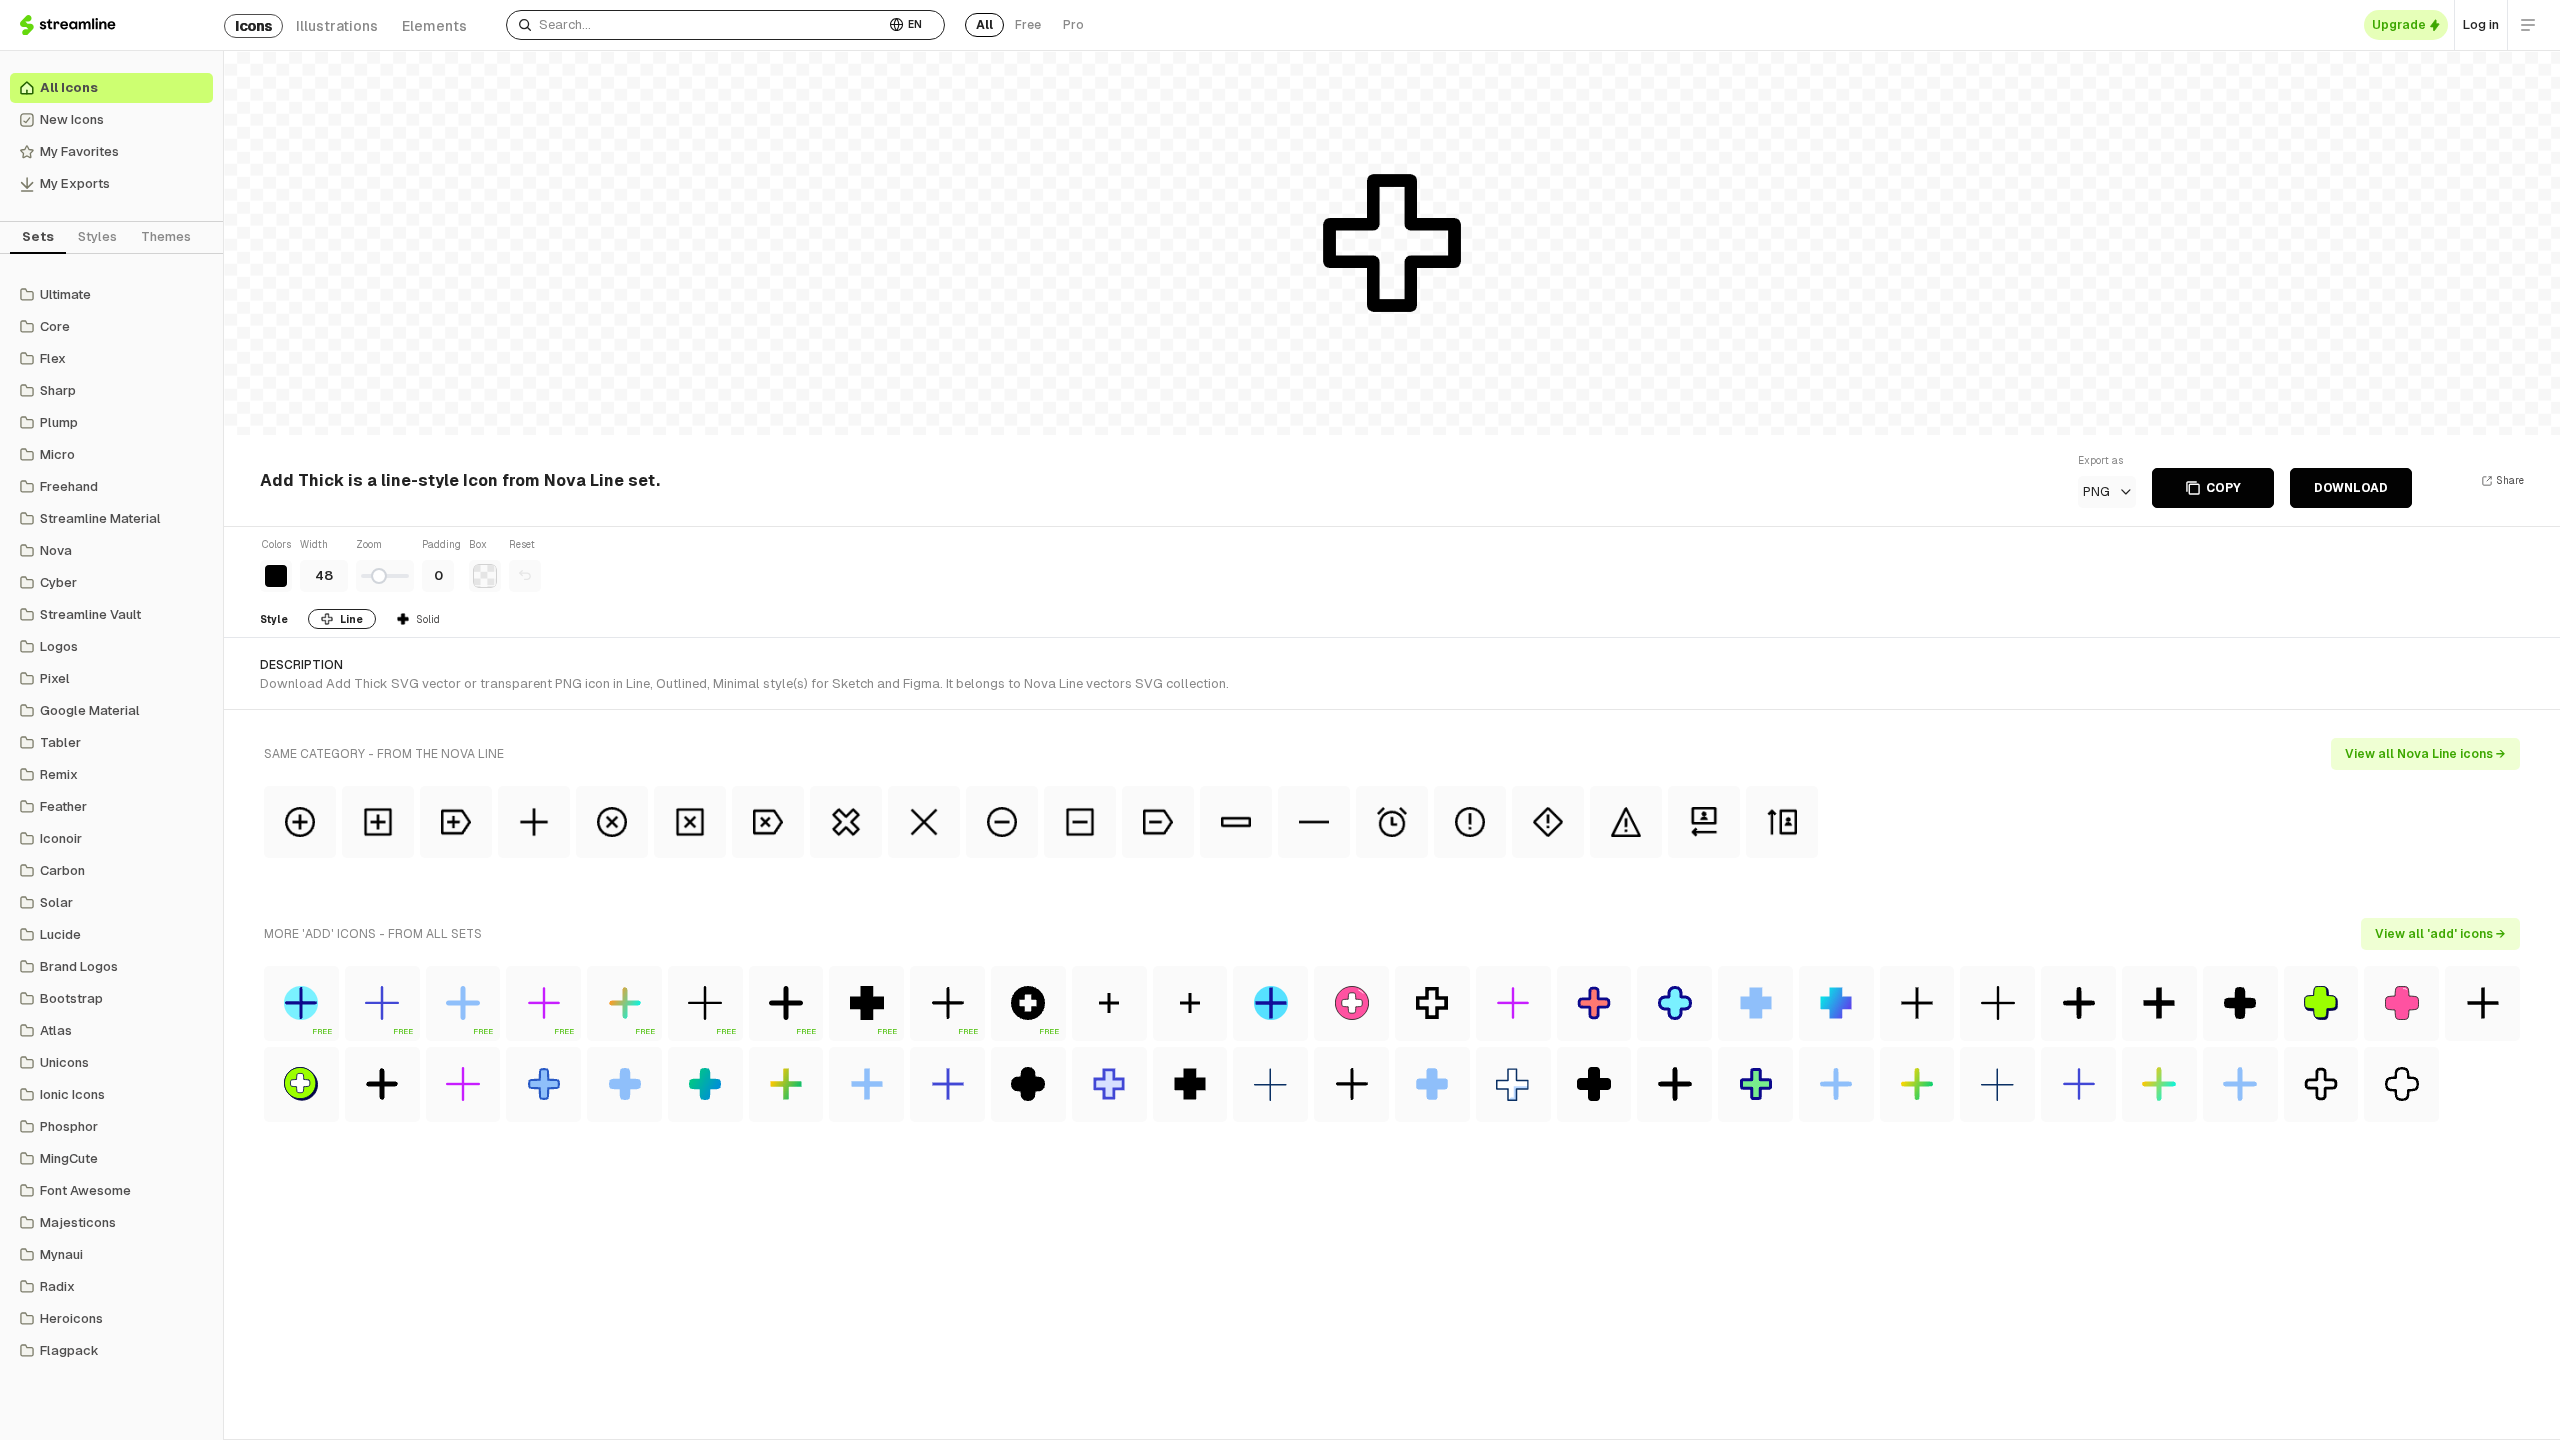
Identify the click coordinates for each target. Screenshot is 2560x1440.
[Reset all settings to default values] (525, 576)
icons (253, 26)
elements (434, 26)
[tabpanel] (111, 823)
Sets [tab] (38, 236)
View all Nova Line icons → (2425, 754)
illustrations (337, 26)
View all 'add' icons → (2440, 934)
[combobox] (695, 25)
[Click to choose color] (276, 576)
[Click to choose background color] (485, 576)
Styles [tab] (97, 236)
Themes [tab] (166, 236)
